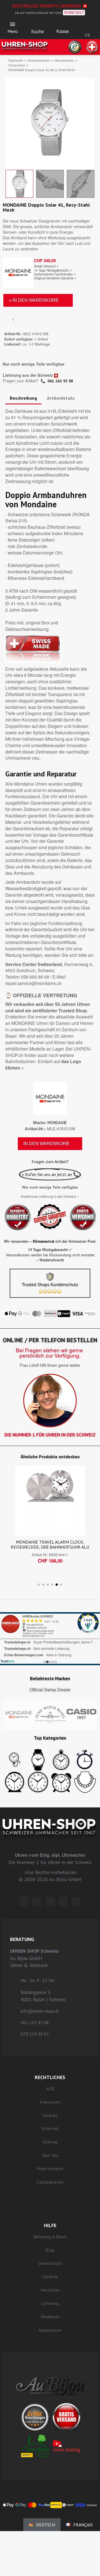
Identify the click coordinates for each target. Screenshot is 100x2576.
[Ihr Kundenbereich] (87, 22)
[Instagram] (50, 1901)
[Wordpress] (24, 1901)
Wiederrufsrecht (52, 1260)
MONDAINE (57, 1123)
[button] (37, 26)
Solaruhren (17, 65)
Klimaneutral (43, 1241)
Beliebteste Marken (50, 1679)
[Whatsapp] (63, 1901)
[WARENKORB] (63, 26)
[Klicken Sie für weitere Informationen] (50, 1639)
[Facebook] (37, 1901)
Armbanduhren (39, 60)
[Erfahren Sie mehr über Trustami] (8, 1661)
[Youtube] (76, 1901)
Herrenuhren (64, 60)
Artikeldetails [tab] (61, 398)
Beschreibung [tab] (23, 398)
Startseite (16, 60)
